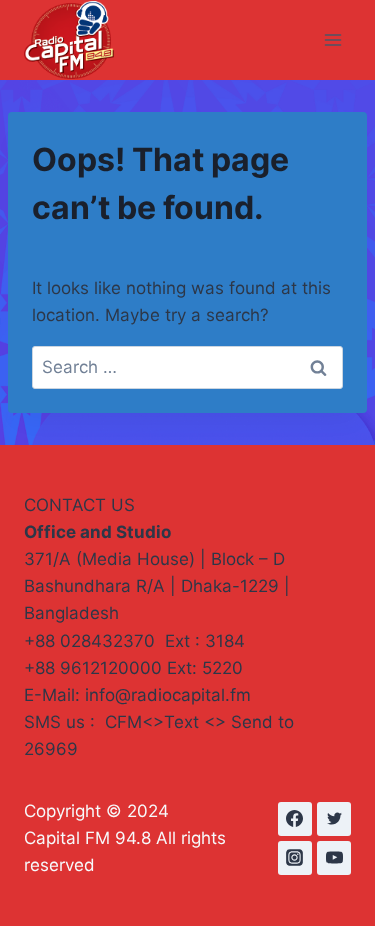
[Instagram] (295, 858)
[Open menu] (332, 39)
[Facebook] (295, 819)
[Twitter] (334, 819)
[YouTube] (334, 858)
